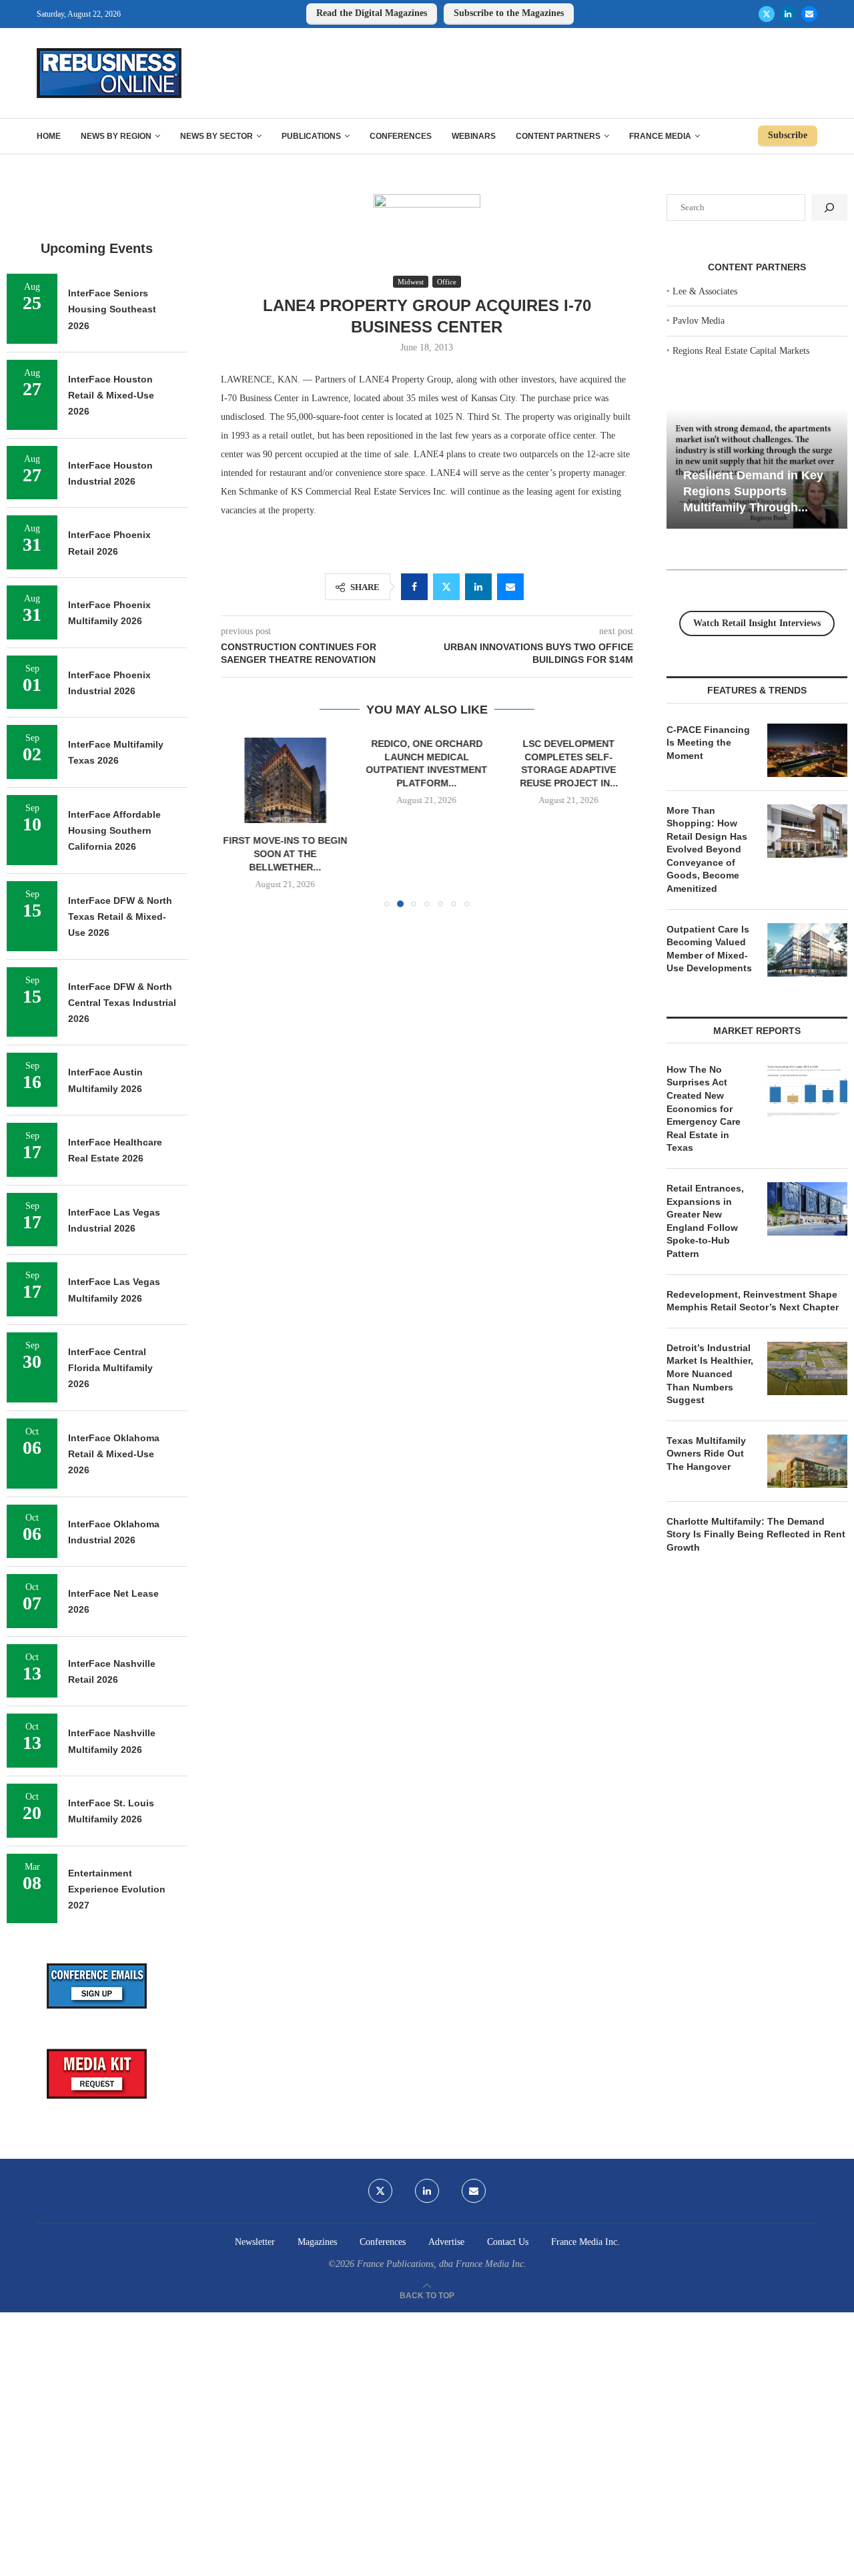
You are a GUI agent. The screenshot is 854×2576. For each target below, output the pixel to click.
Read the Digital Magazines (372, 13)
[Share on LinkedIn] (478, 587)
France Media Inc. (585, 2242)
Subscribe (788, 135)
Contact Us (508, 2242)
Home (49, 136)
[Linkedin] (788, 14)
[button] (239, 822)
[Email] (809, 14)
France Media (660, 136)
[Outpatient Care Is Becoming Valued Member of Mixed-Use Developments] (807, 950)
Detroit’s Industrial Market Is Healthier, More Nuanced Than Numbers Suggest (710, 1374)
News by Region (116, 136)
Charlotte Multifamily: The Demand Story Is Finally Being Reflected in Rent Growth (756, 1534)
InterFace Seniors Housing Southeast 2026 (112, 309)
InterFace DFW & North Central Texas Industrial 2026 (122, 1003)
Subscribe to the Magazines (509, 13)
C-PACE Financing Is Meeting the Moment (708, 743)
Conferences (401, 136)
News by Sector (217, 136)
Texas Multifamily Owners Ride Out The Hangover (706, 1454)
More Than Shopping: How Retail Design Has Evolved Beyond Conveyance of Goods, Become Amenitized (707, 850)
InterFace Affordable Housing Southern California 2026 (114, 831)
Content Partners (558, 136)
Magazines (317, 2242)
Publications (311, 136)
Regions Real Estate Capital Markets (741, 351)
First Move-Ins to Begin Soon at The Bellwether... (285, 854)
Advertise (446, 2242)
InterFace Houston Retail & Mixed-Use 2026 (111, 396)
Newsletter (255, 2242)
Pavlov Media (699, 321)
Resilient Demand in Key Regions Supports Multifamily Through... (753, 491)
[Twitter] (767, 14)
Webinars (474, 136)
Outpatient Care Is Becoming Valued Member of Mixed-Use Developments (709, 949)
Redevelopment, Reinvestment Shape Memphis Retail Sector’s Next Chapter (753, 1301)
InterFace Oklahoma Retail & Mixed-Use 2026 (114, 1454)
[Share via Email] (510, 587)
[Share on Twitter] (446, 587)
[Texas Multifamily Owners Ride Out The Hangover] (807, 1461)
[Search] (829, 208)
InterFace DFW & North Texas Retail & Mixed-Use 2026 (120, 917)
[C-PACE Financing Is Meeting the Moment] (807, 750)
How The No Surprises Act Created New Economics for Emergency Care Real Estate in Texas (704, 1109)
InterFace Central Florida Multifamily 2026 (110, 1368)
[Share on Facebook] (414, 587)
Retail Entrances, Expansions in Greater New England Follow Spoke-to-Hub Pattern (705, 1221)
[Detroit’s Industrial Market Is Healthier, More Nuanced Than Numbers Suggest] (807, 1368)
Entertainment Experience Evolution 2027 (117, 1889)
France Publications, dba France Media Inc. (442, 2264)
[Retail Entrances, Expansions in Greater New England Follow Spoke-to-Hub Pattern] (807, 1209)
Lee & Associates (705, 291)
